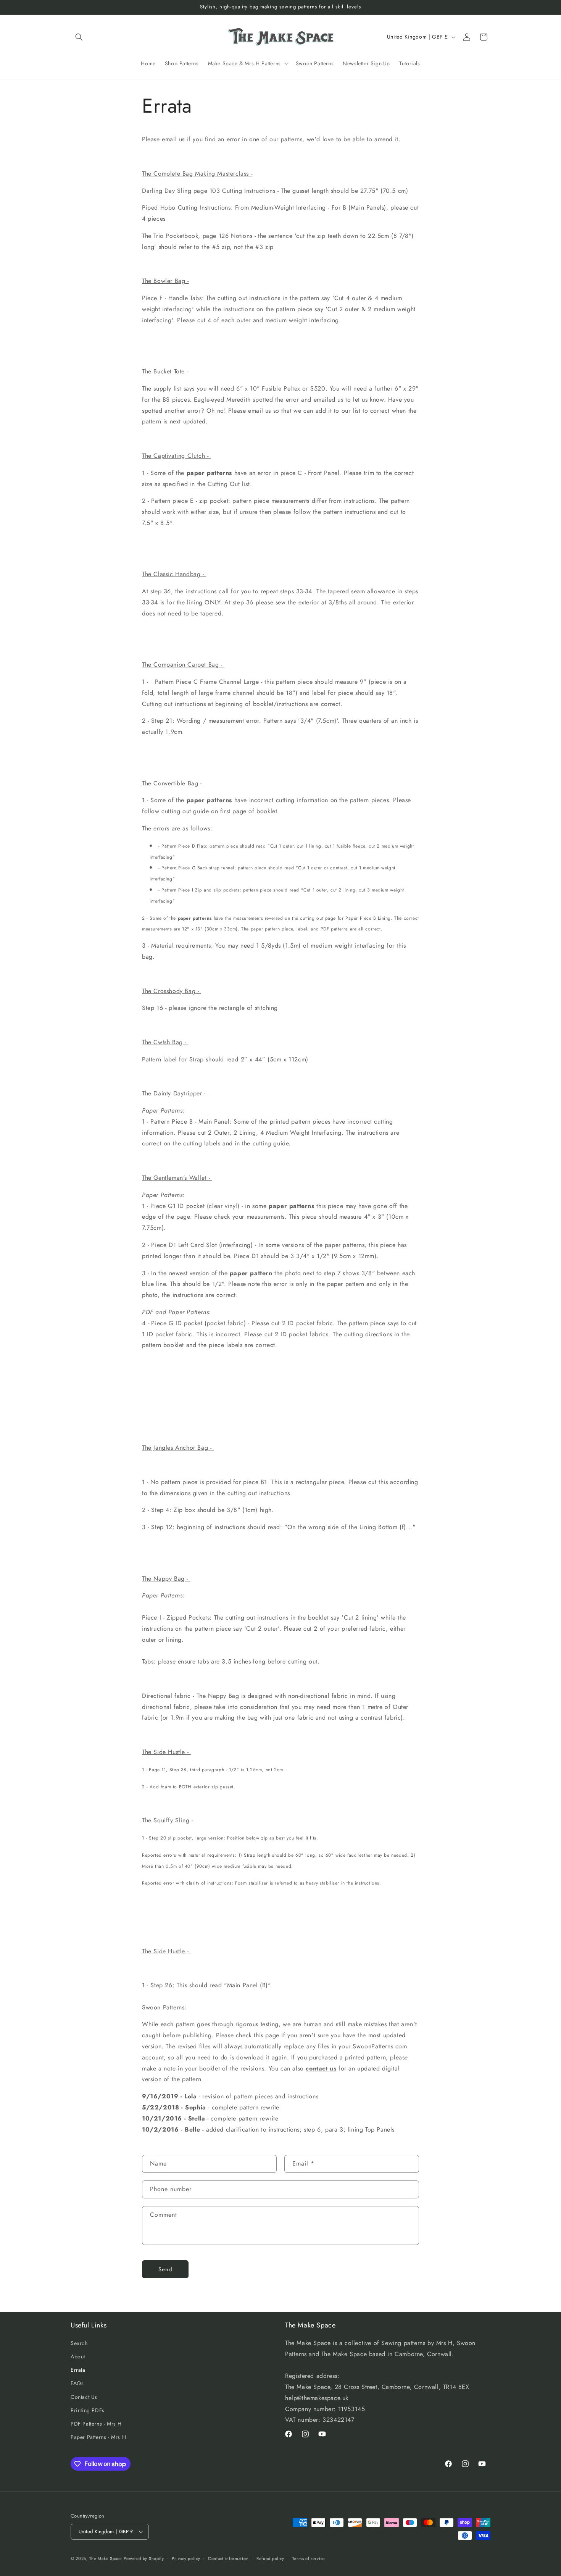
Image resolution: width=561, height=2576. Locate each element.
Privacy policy (186, 2558)
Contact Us (84, 2397)
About (78, 2356)
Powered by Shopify (144, 2558)
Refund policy (270, 2558)
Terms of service (309, 2558)
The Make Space (106, 2558)
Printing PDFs (88, 2410)
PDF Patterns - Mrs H (96, 2424)
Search (79, 2343)
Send (165, 2269)
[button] (79, 37)
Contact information (228, 2558)
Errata (78, 2370)
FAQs (77, 2383)
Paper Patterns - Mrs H (98, 2437)
